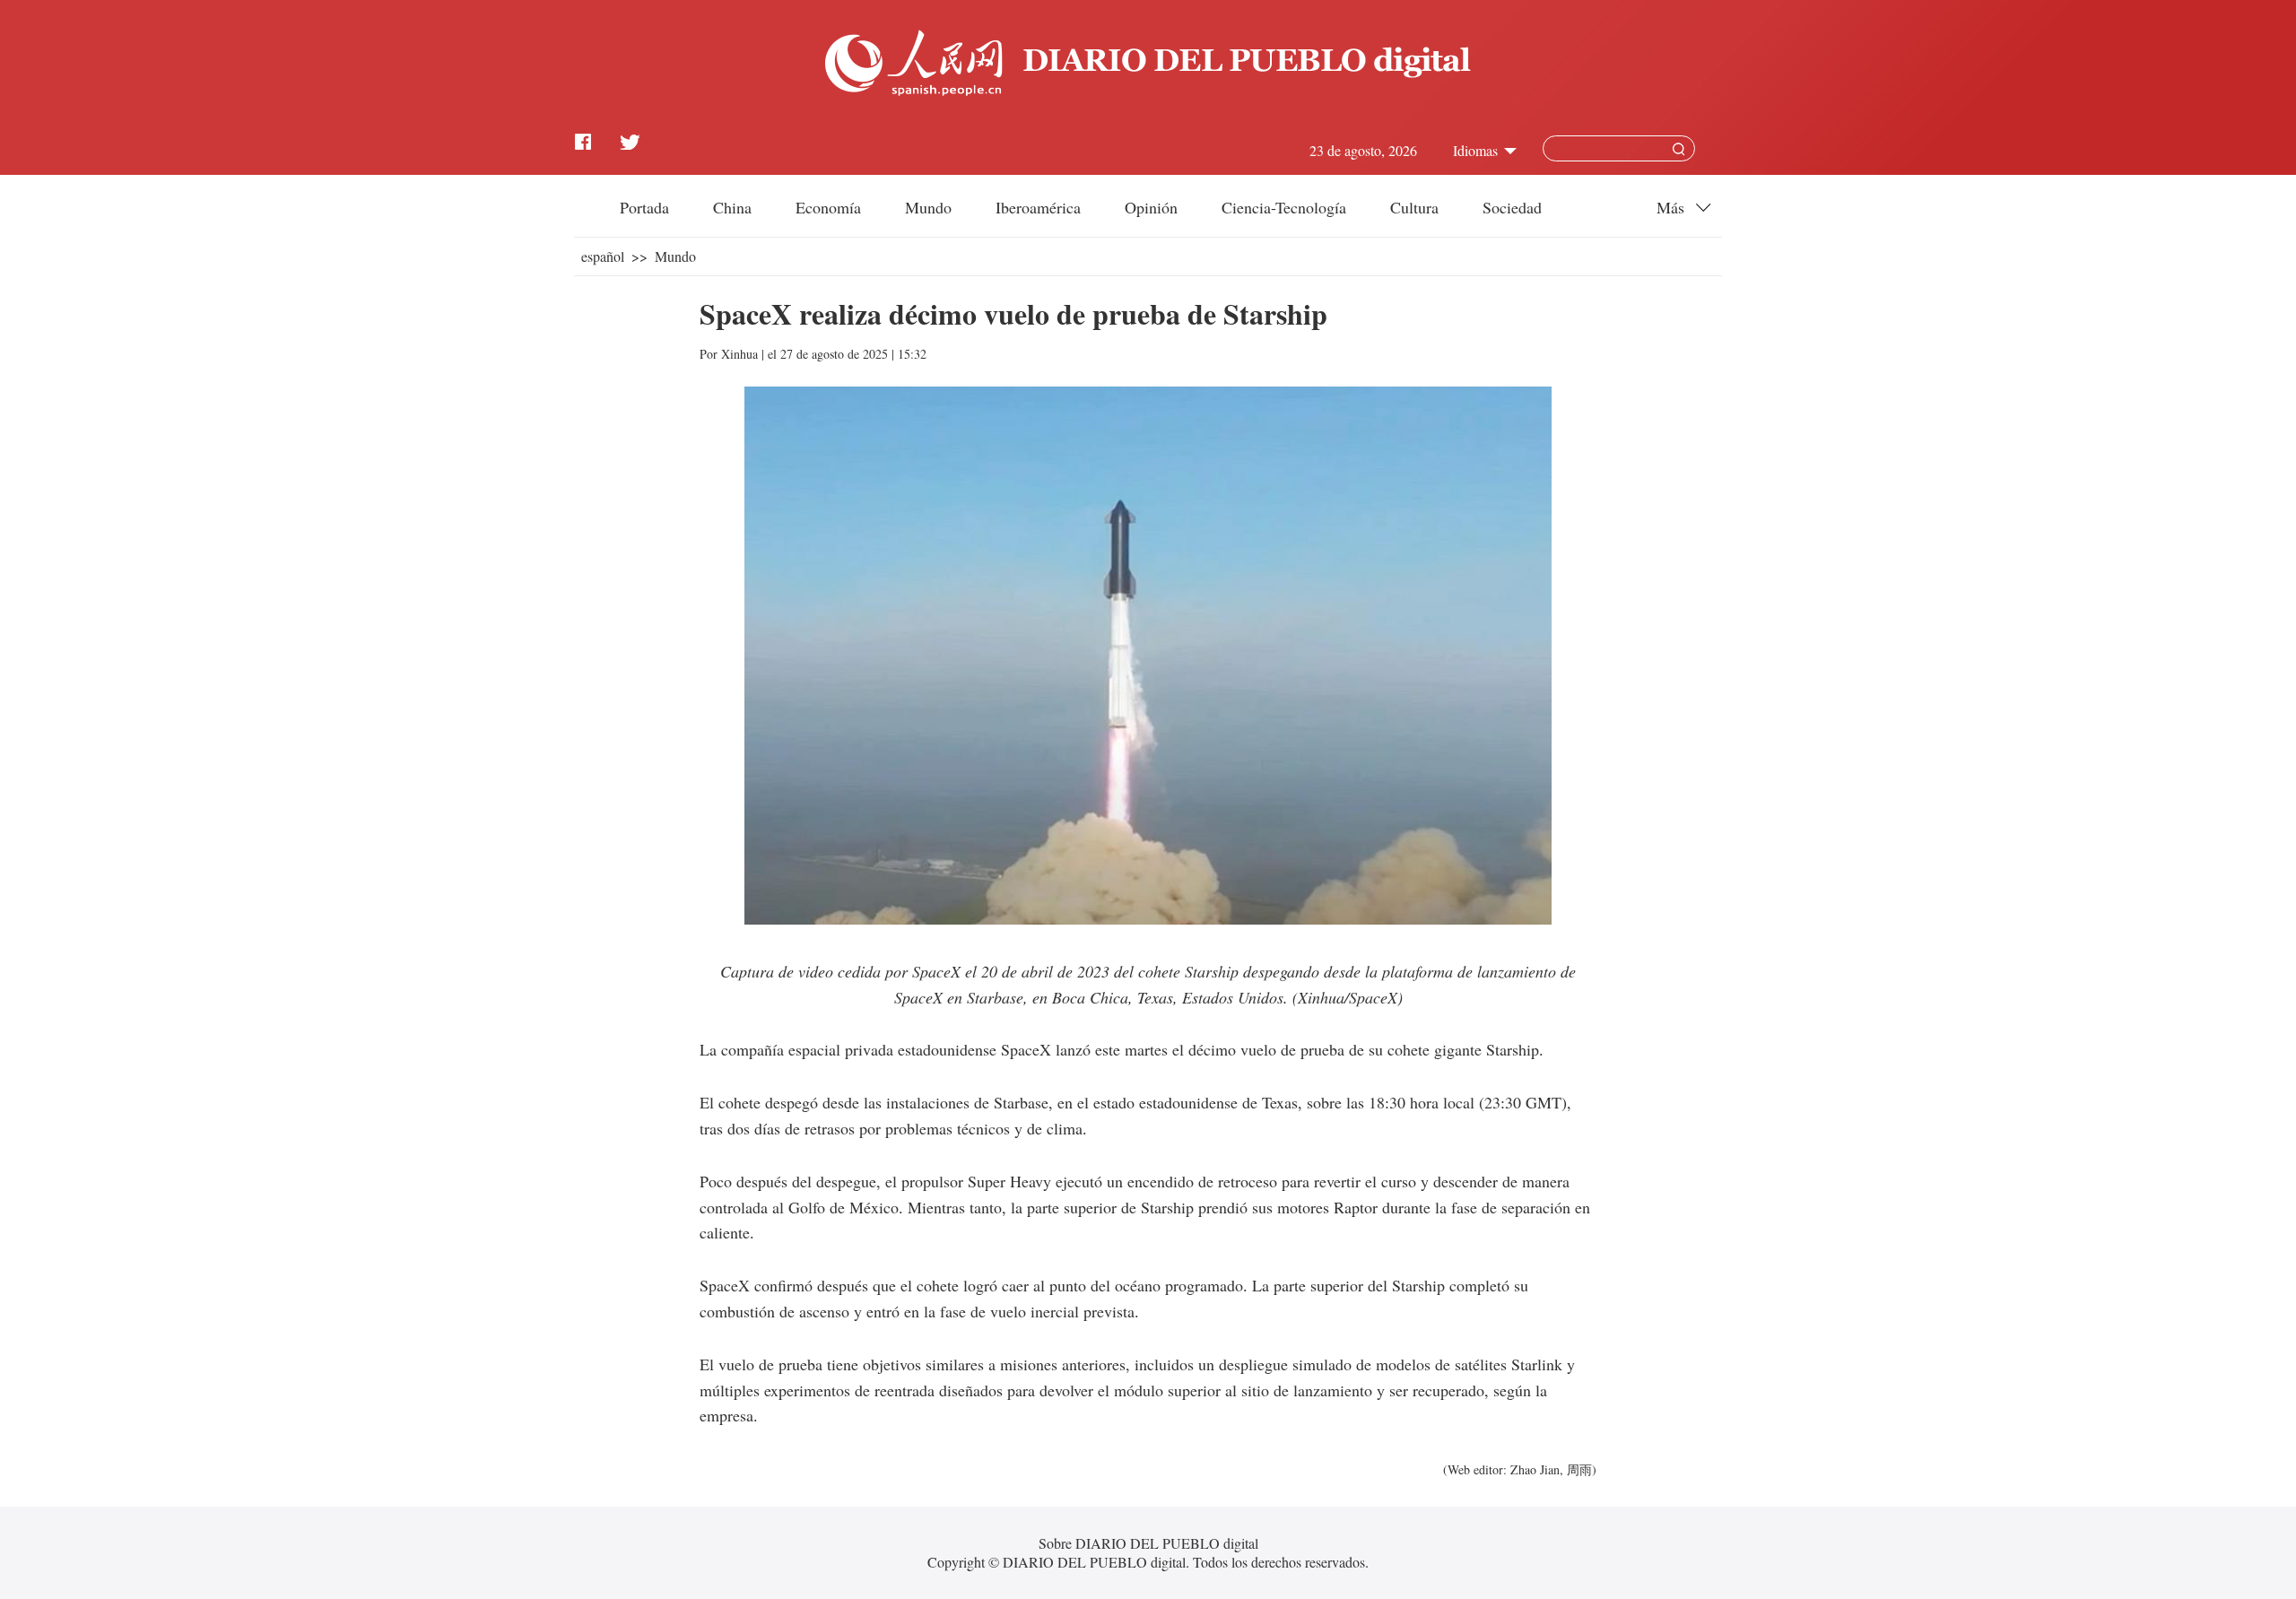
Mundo (928, 207)
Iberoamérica (1038, 207)
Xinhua (739, 354)
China (732, 207)
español (603, 256)
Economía (828, 207)
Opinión (1151, 207)
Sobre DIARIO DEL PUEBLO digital (1148, 1543)
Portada (644, 207)
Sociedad (1512, 207)
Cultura (1414, 207)
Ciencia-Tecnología (1284, 207)
